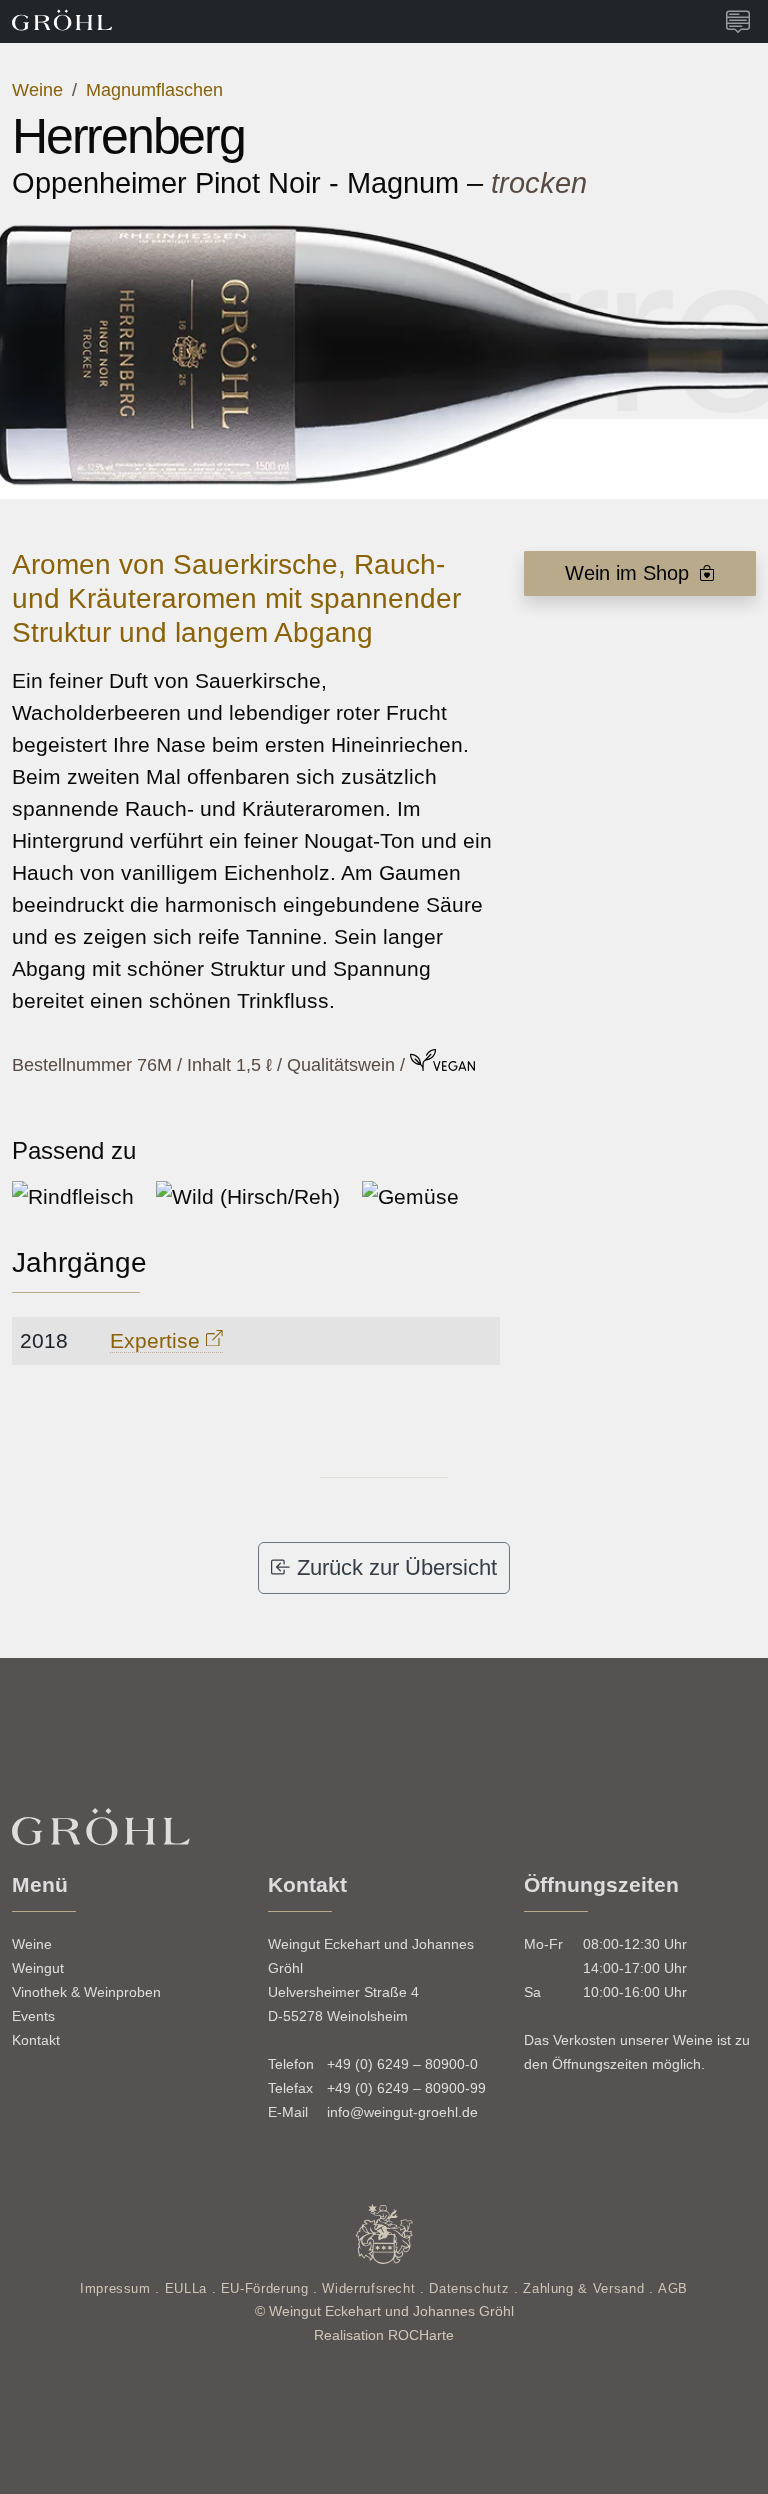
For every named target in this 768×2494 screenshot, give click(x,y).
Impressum (117, 2289)
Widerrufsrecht (371, 2289)
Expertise (158, 1340)
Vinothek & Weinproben (86, 1992)
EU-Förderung (267, 2289)
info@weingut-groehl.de (402, 2112)
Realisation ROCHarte (384, 2335)
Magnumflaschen (154, 90)
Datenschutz (471, 2289)
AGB (673, 2289)
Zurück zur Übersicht (394, 1567)
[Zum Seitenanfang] (704, 2462)
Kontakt (36, 2040)
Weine (40, 90)
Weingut (38, 1968)
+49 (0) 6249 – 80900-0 (402, 2064)
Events (33, 2016)
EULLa (188, 2289)
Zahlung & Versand (586, 2289)
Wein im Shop (630, 573)
